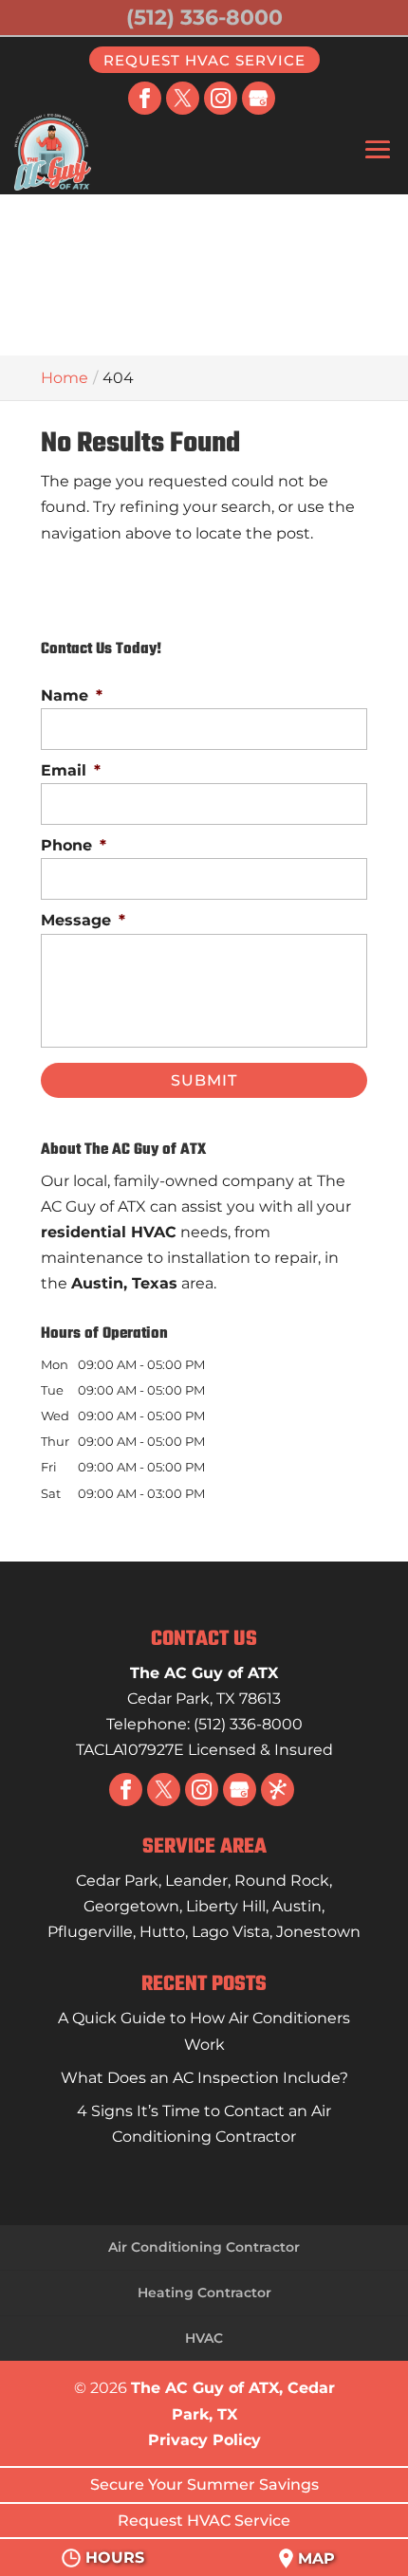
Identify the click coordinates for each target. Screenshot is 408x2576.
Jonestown (318, 1932)
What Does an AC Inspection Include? (204, 2078)
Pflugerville (90, 1932)
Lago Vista (231, 1932)
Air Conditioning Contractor (204, 2247)
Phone (74, 845)
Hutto (162, 1932)
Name (72, 695)
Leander (196, 1881)
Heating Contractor (204, 2293)
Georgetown (131, 1906)
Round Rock (282, 1881)
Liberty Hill (226, 1906)
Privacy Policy (204, 2440)
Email (71, 770)
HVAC (204, 2338)
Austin (297, 1906)
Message (83, 920)
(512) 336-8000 (204, 18)
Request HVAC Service (204, 59)
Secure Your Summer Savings (204, 2485)
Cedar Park (117, 1881)
